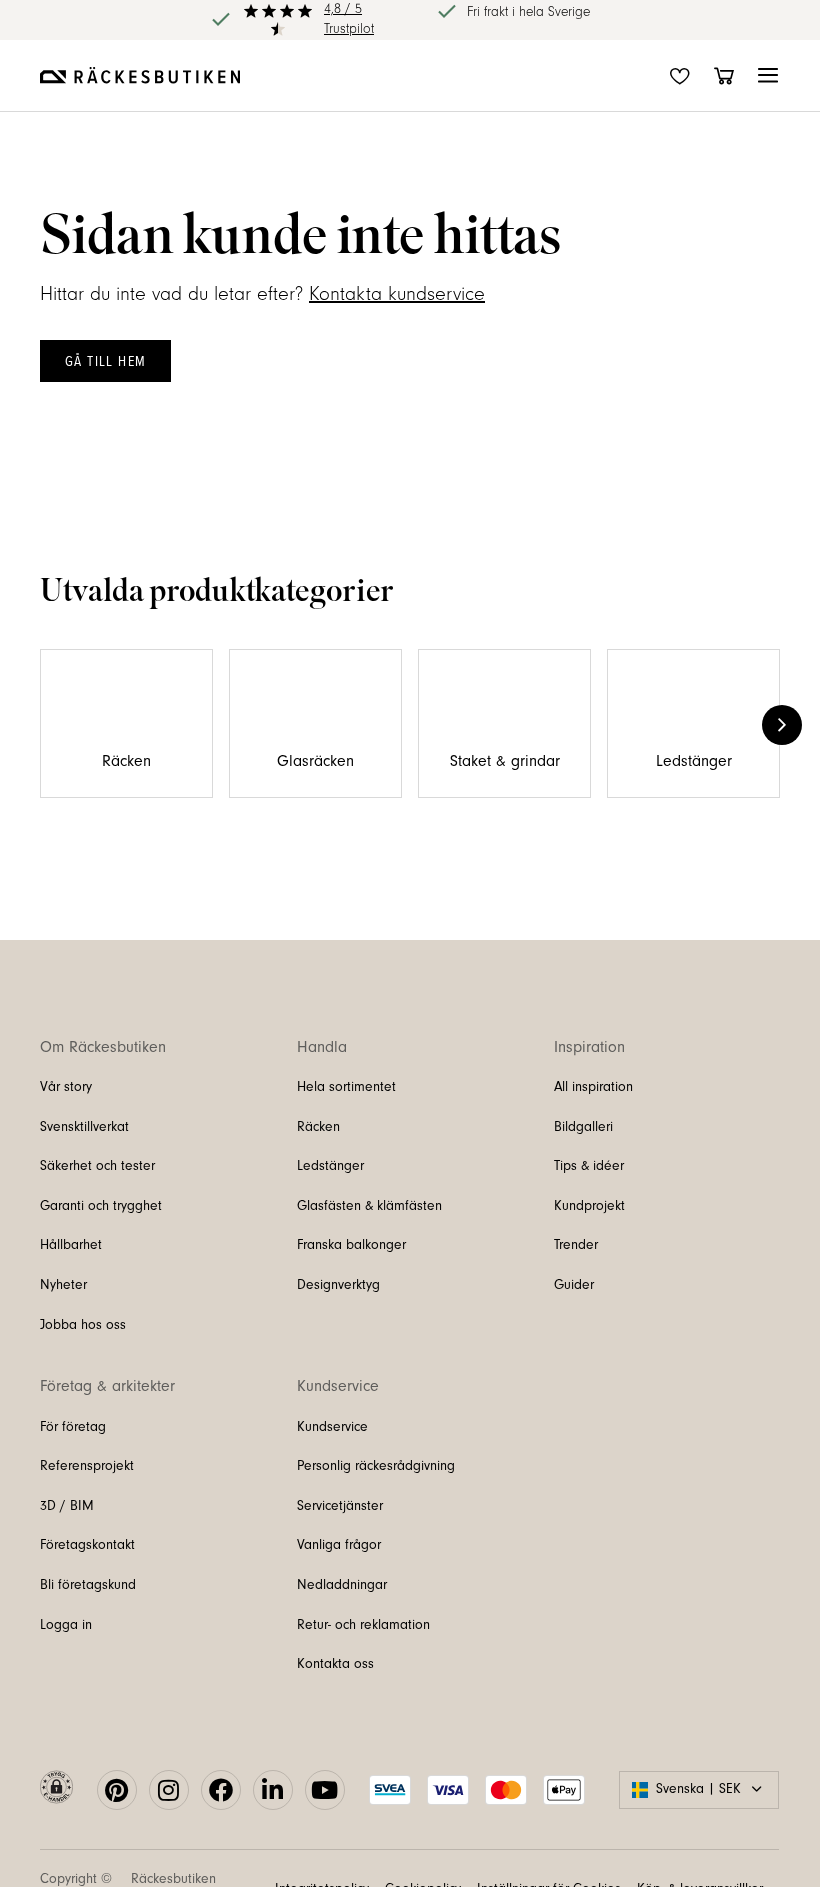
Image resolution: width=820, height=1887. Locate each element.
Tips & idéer (589, 1166)
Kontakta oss (335, 1664)
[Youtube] (325, 1790)
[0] (724, 76)
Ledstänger (330, 1166)
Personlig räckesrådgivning (376, 1466)
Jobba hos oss (83, 1325)
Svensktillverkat (84, 1127)
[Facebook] (221, 1790)
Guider (574, 1285)
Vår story (66, 1087)
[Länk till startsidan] (140, 75)
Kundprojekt (589, 1206)
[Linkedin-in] (273, 1790)
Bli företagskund (88, 1585)
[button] (768, 76)
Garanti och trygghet (101, 1206)
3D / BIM (67, 1506)
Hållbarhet (71, 1245)
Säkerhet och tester (97, 1166)
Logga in (66, 1625)
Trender (576, 1245)
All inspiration (593, 1087)
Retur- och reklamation (363, 1625)
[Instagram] (169, 1790)
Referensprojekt (87, 1466)
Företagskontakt (87, 1545)
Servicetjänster (340, 1506)
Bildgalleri (583, 1127)
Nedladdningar (342, 1585)
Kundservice (332, 1427)
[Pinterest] (117, 1790)
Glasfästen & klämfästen (369, 1206)
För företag (73, 1427)
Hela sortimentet (346, 1087)
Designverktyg (338, 1285)
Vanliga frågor (339, 1545)
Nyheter (63, 1285)
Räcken (318, 1127)
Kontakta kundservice (397, 294)
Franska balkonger (351, 1245)
